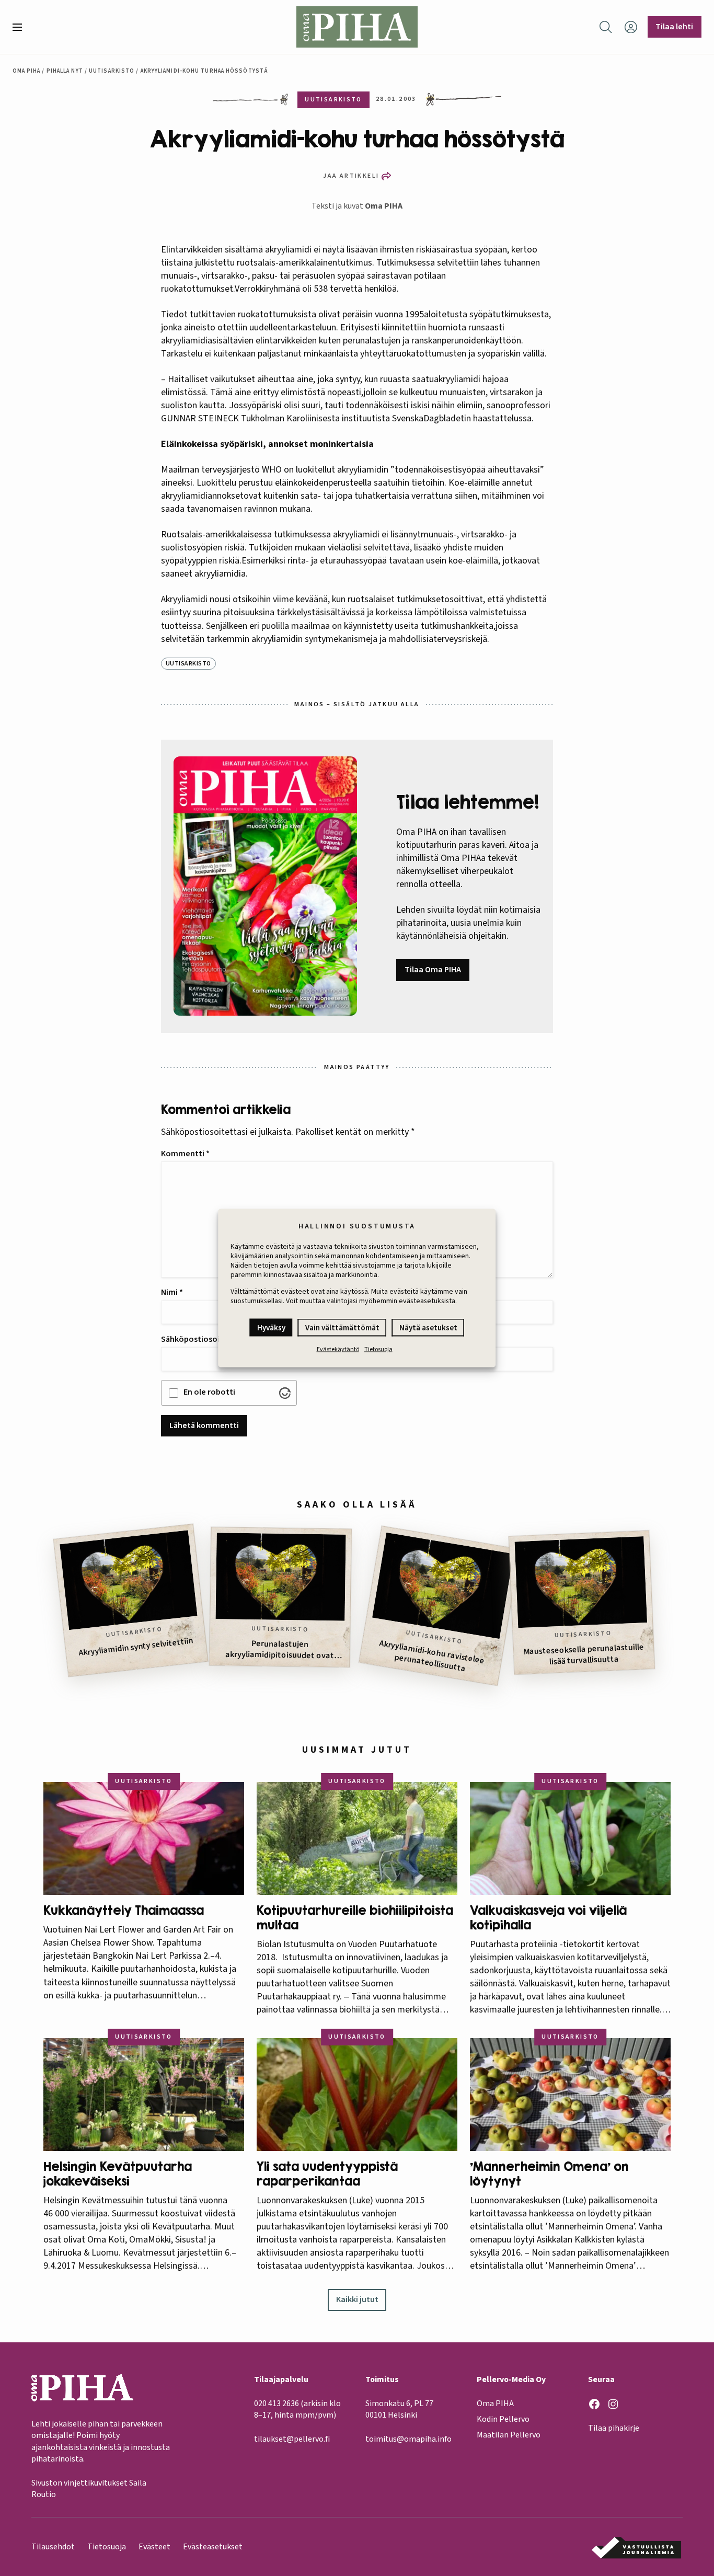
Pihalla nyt (65, 71)
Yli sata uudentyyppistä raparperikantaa (327, 2174)
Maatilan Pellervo (509, 2435)
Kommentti (185, 1154)
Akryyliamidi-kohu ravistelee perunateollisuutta (432, 1656)
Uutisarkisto (112, 71)
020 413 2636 (277, 2403)
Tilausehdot (53, 2547)
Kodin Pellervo (503, 2419)
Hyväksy (271, 1328)
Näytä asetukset (428, 1328)
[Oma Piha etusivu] (357, 27)
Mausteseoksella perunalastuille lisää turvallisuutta (584, 1654)
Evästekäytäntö (338, 1349)
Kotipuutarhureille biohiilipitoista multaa (355, 1918)
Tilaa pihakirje (614, 2428)
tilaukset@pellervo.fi (292, 2439)
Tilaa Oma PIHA (433, 970)
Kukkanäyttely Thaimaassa (124, 1910)
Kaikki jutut (357, 2299)
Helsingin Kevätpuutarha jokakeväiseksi (118, 2174)
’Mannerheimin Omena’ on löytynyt (549, 2174)
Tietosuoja (378, 1349)
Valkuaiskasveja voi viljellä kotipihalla (548, 1918)
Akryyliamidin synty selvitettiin (136, 1647)
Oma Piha (27, 71)
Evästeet (154, 2547)
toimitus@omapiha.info (408, 2439)
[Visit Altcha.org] (285, 1393)
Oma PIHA (384, 206)
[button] (21, 27)
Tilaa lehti (674, 27)
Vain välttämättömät (342, 1328)
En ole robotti (209, 1392)
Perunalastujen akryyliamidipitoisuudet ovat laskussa (280, 1649)
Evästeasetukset (213, 2547)
